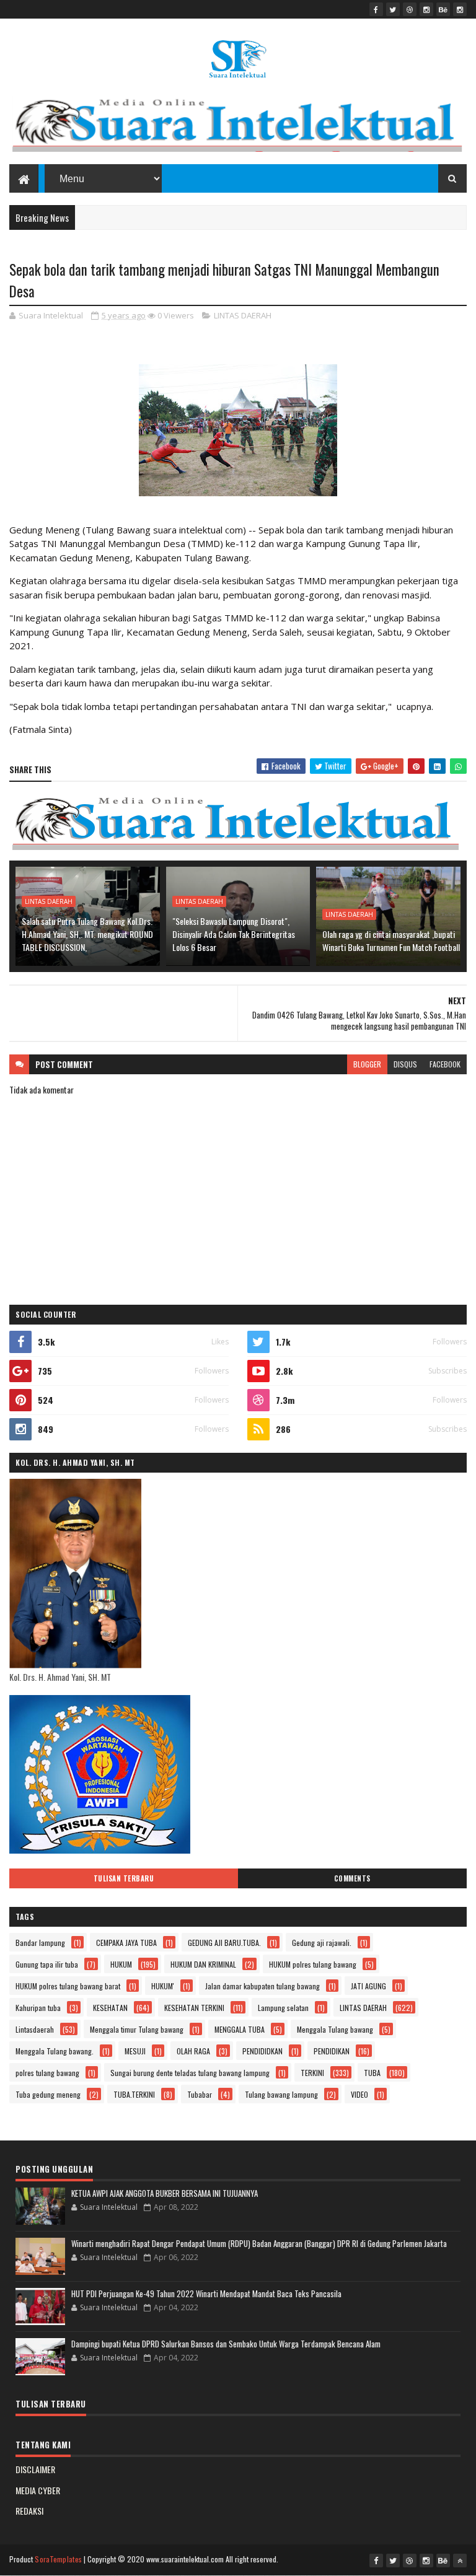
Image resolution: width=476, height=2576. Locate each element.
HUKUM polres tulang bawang (313, 1964)
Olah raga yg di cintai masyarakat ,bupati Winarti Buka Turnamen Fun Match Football (391, 940)
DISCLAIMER (35, 2469)
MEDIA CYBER (38, 2490)
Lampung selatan (283, 2008)
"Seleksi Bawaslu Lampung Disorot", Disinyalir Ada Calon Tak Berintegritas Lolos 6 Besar (234, 934)
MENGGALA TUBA (240, 2029)
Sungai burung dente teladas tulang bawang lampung (190, 2073)
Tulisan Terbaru (124, 1878)
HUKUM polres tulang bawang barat (68, 1986)
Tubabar (200, 2094)
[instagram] (426, 9)
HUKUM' (163, 1986)
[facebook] (376, 9)
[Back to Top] (460, 2561)
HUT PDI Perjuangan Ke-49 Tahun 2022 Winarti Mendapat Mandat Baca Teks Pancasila (206, 2293)
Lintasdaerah (35, 2029)
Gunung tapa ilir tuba (47, 1964)
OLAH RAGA (193, 2051)
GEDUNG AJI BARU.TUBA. (224, 1943)
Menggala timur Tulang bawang (137, 2029)
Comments (352, 1878)
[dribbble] (410, 9)
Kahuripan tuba (38, 2008)
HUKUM (121, 1964)
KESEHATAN (110, 2008)
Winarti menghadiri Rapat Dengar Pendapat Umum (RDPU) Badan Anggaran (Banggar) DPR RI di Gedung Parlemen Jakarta (259, 2243)
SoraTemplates (58, 2559)
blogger (367, 1064)
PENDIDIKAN (332, 2051)
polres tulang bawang (47, 2073)
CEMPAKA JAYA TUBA (126, 1943)
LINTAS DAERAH (243, 315)
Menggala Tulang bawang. (55, 2051)
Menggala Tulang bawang (335, 2029)
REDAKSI (29, 2511)
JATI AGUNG (368, 1986)
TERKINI (312, 2073)
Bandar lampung (40, 1943)
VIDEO (359, 2094)
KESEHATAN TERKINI (194, 2008)
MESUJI (135, 2051)
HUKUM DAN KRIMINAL (203, 1964)
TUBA (372, 2073)
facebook (445, 1064)
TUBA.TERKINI (134, 2094)
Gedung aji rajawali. (322, 1943)
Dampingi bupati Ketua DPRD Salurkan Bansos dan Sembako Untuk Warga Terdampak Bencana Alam (226, 2344)
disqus (405, 1064)
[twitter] (393, 9)
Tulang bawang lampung (281, 2094)
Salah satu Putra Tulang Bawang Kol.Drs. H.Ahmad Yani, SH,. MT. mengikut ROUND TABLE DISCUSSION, (87, 934)
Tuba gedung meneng (48, 2094)
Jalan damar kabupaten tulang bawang (262, 1986)
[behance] (443, 9)
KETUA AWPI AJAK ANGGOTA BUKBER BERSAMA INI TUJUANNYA (165, 2193)
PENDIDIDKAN (262, 2051)
